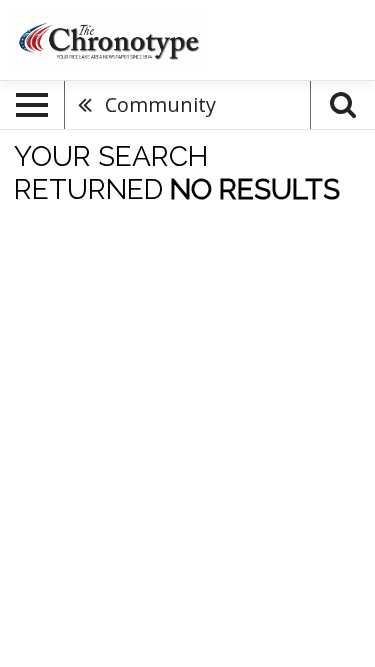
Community (160, 104)
